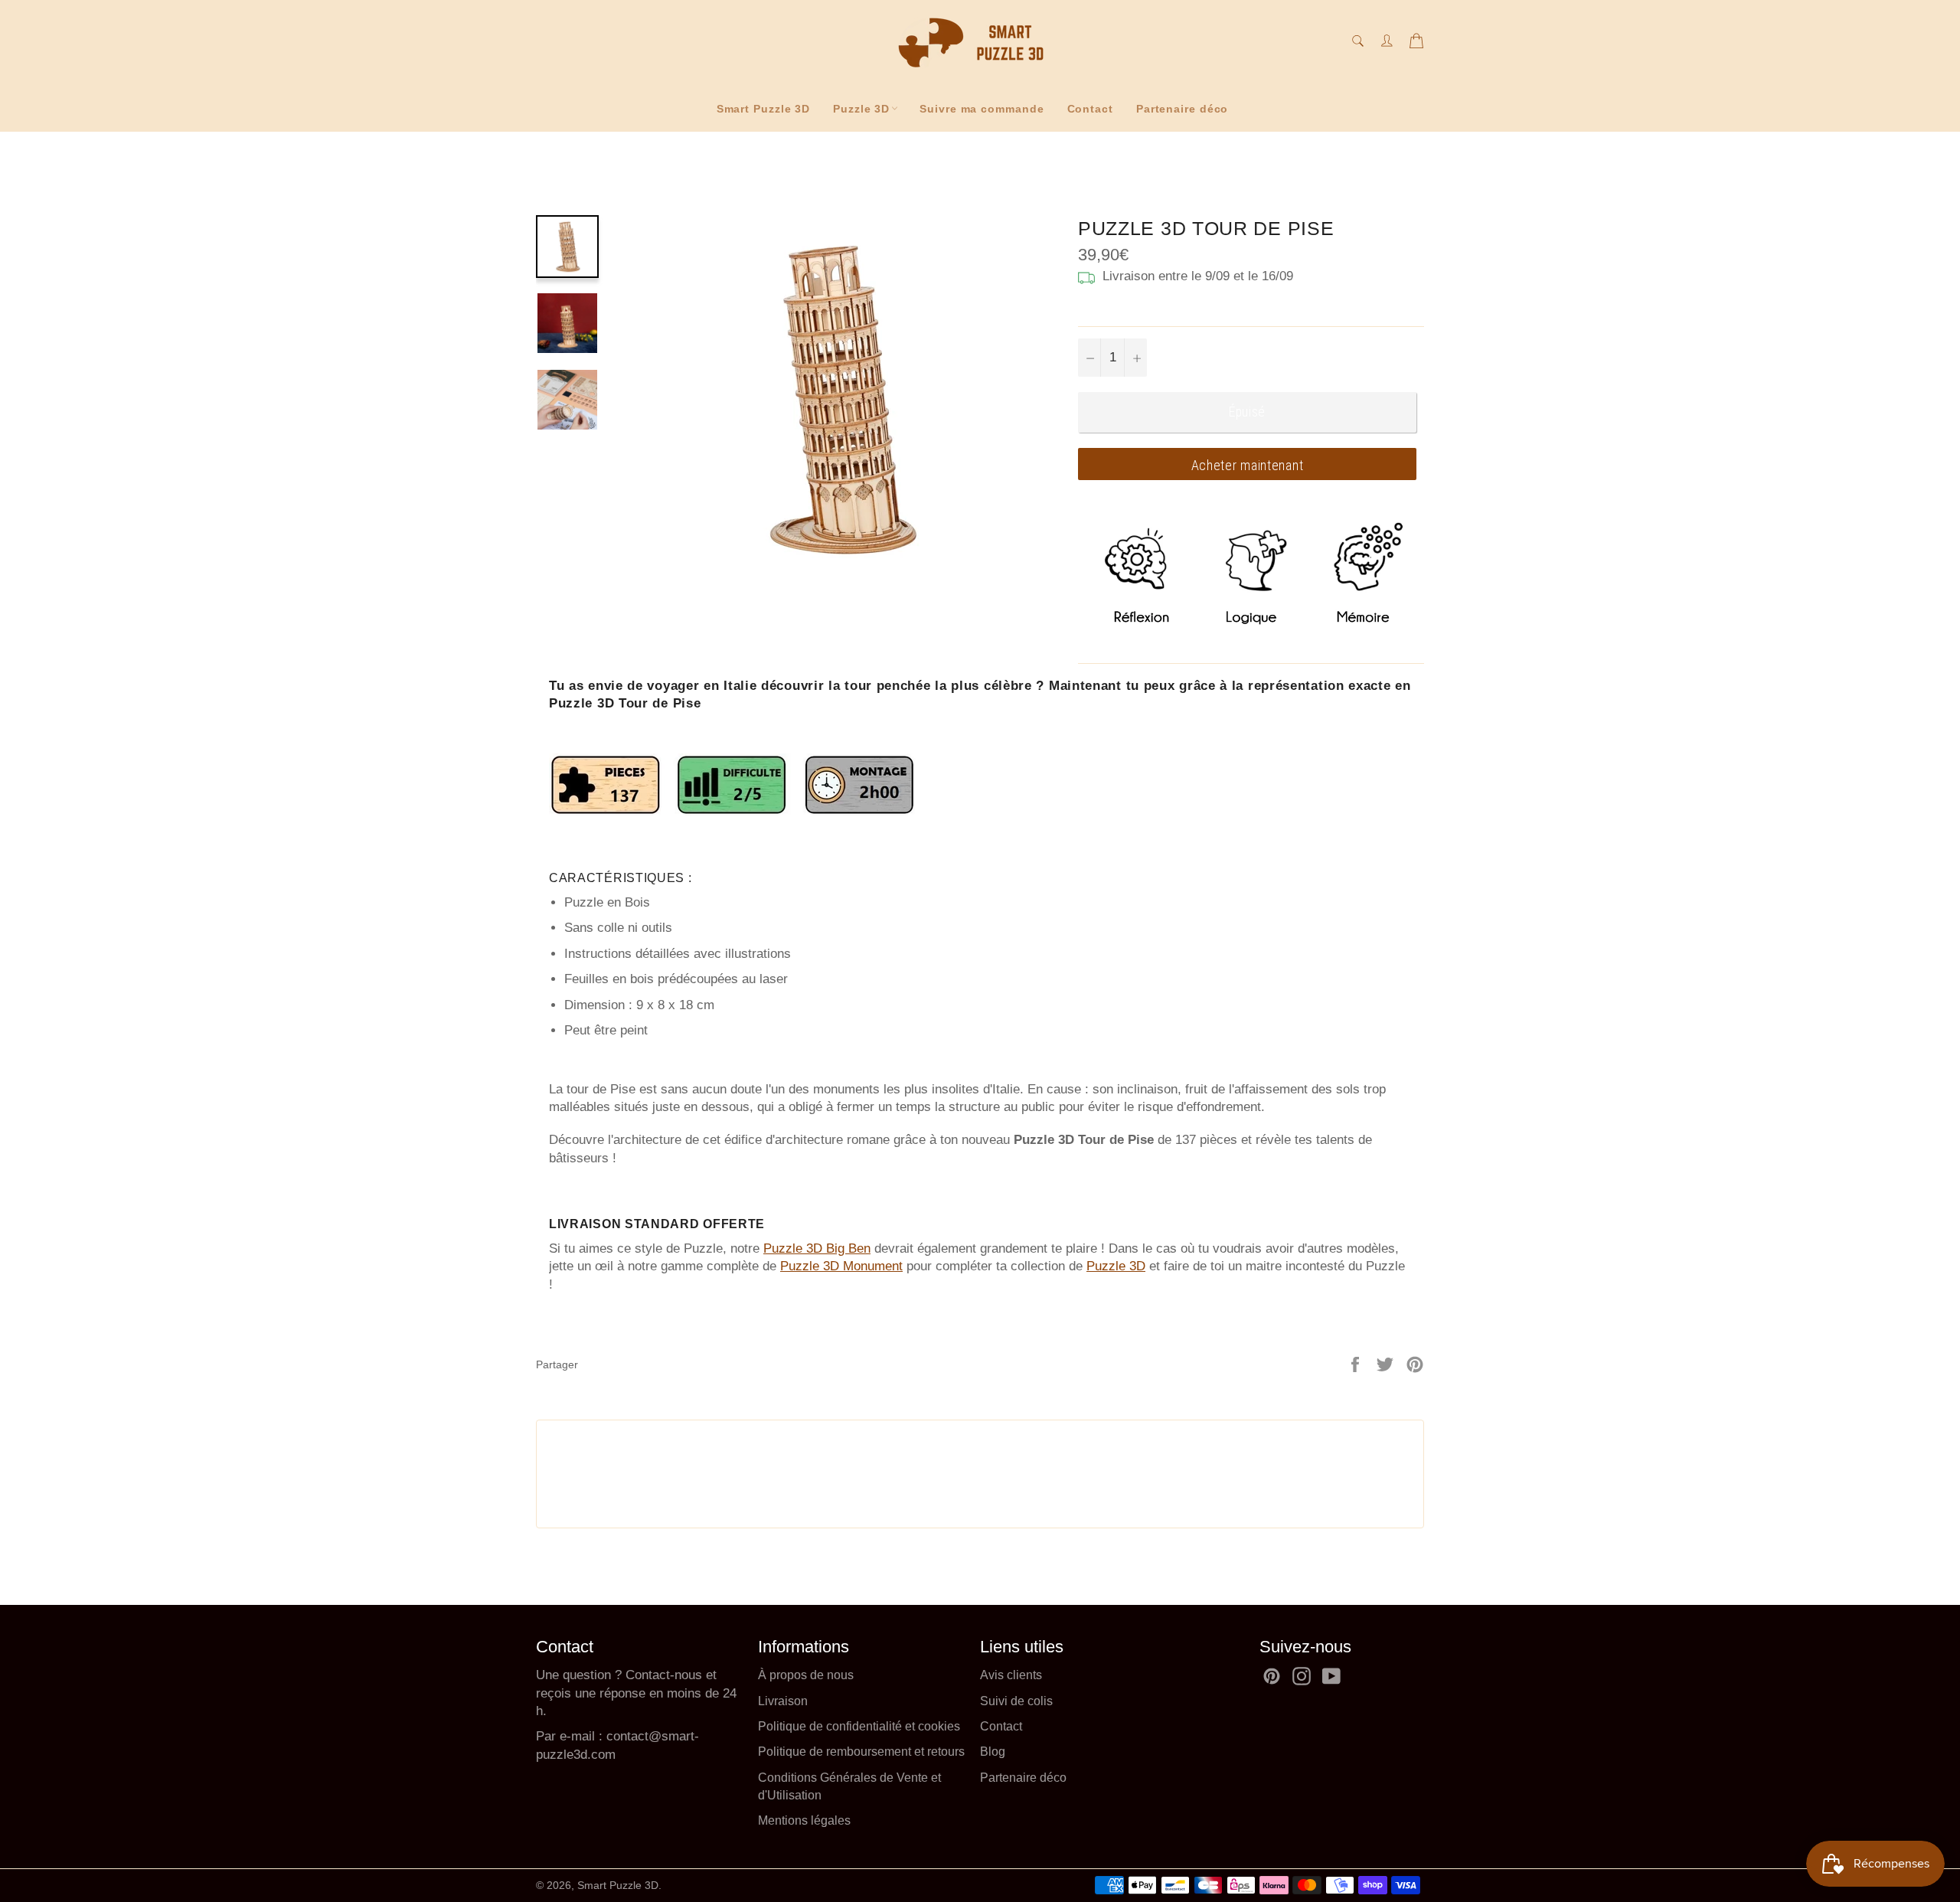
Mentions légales (804, 1820)
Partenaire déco (1183, 109)
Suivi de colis (1016, 1701)
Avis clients (1011, 1675)
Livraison (783, 1701)
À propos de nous (806, 1675)
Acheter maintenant (1248, 465)
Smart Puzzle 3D (764, 109)
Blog (993, 1752)
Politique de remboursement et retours (861, 1752)
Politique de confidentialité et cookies (859, 1726)
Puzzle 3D (861, 109)
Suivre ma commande (982, 109)
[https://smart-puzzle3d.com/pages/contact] (604, 1736)
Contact (1090, 109)
